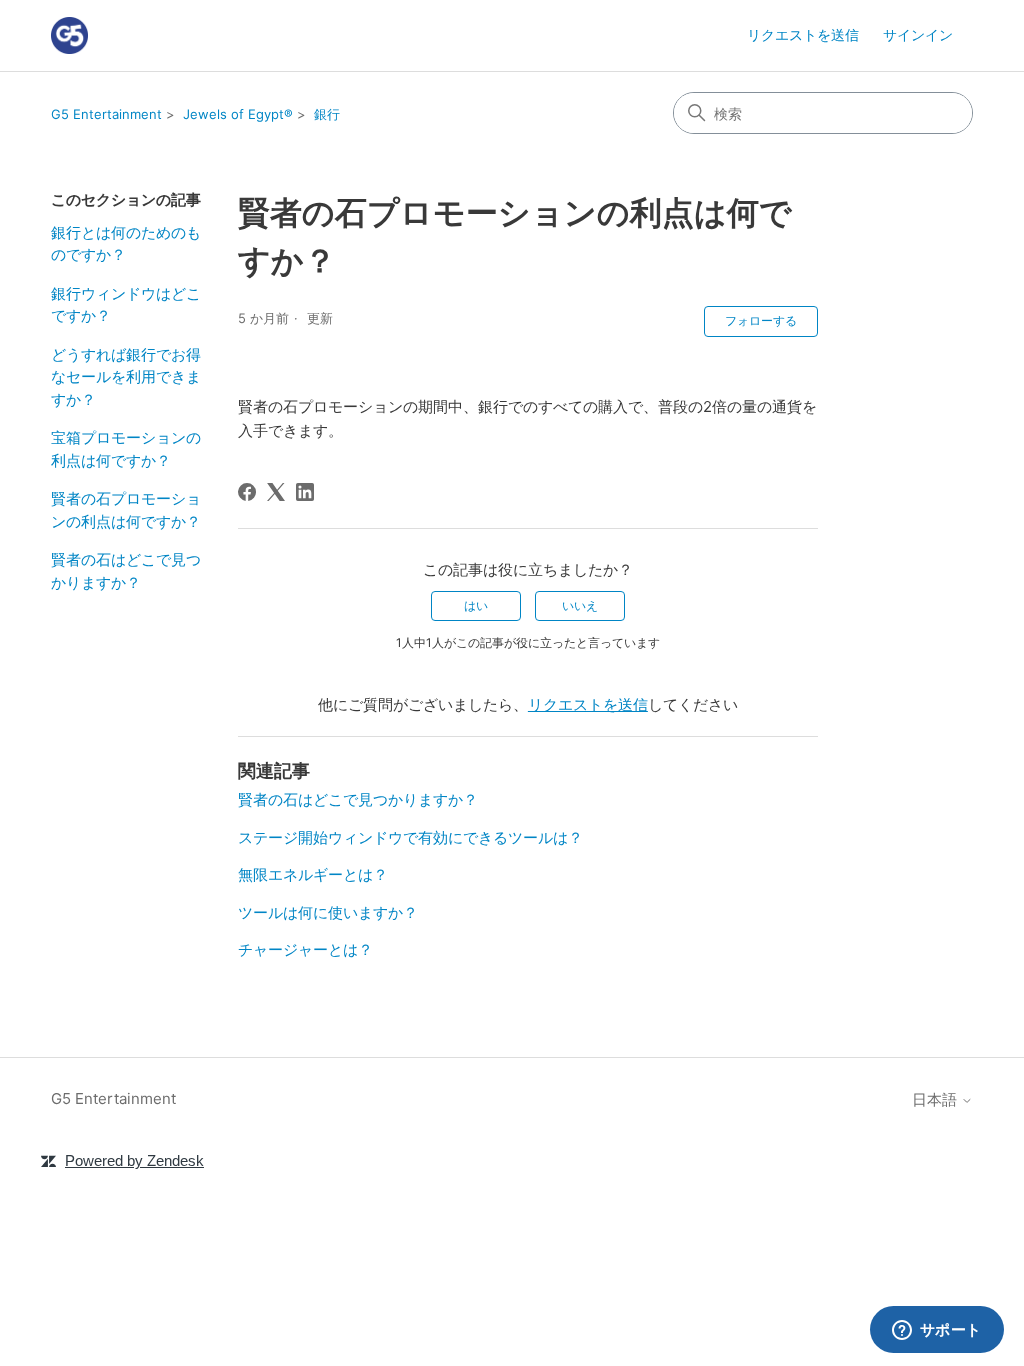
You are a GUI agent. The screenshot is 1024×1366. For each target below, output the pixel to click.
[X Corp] (276, 492)
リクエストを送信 (803, 34)
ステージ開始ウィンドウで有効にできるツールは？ (410, 837)
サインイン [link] (918, 34)
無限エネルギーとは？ (313, 874)
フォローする (761, 320)
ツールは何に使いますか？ (328, 912)
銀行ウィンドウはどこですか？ (126, 305)
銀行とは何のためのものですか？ (126, 244)
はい (476, 605)
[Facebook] (247, 492)
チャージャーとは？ (305, 949)
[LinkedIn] (305, 492)
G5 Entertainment (106, 114)
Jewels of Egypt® (238, 114)
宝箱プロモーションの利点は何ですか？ (126, 449)
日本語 (936, 1099)
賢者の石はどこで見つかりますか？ (126, 571)
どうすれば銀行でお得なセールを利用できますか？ (126, 377)
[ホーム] (69, 35)
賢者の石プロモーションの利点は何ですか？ (126, 510)
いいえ (580, 605)
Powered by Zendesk (134, 1160)
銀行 (327, 114)
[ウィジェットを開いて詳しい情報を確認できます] (936, 1331)
